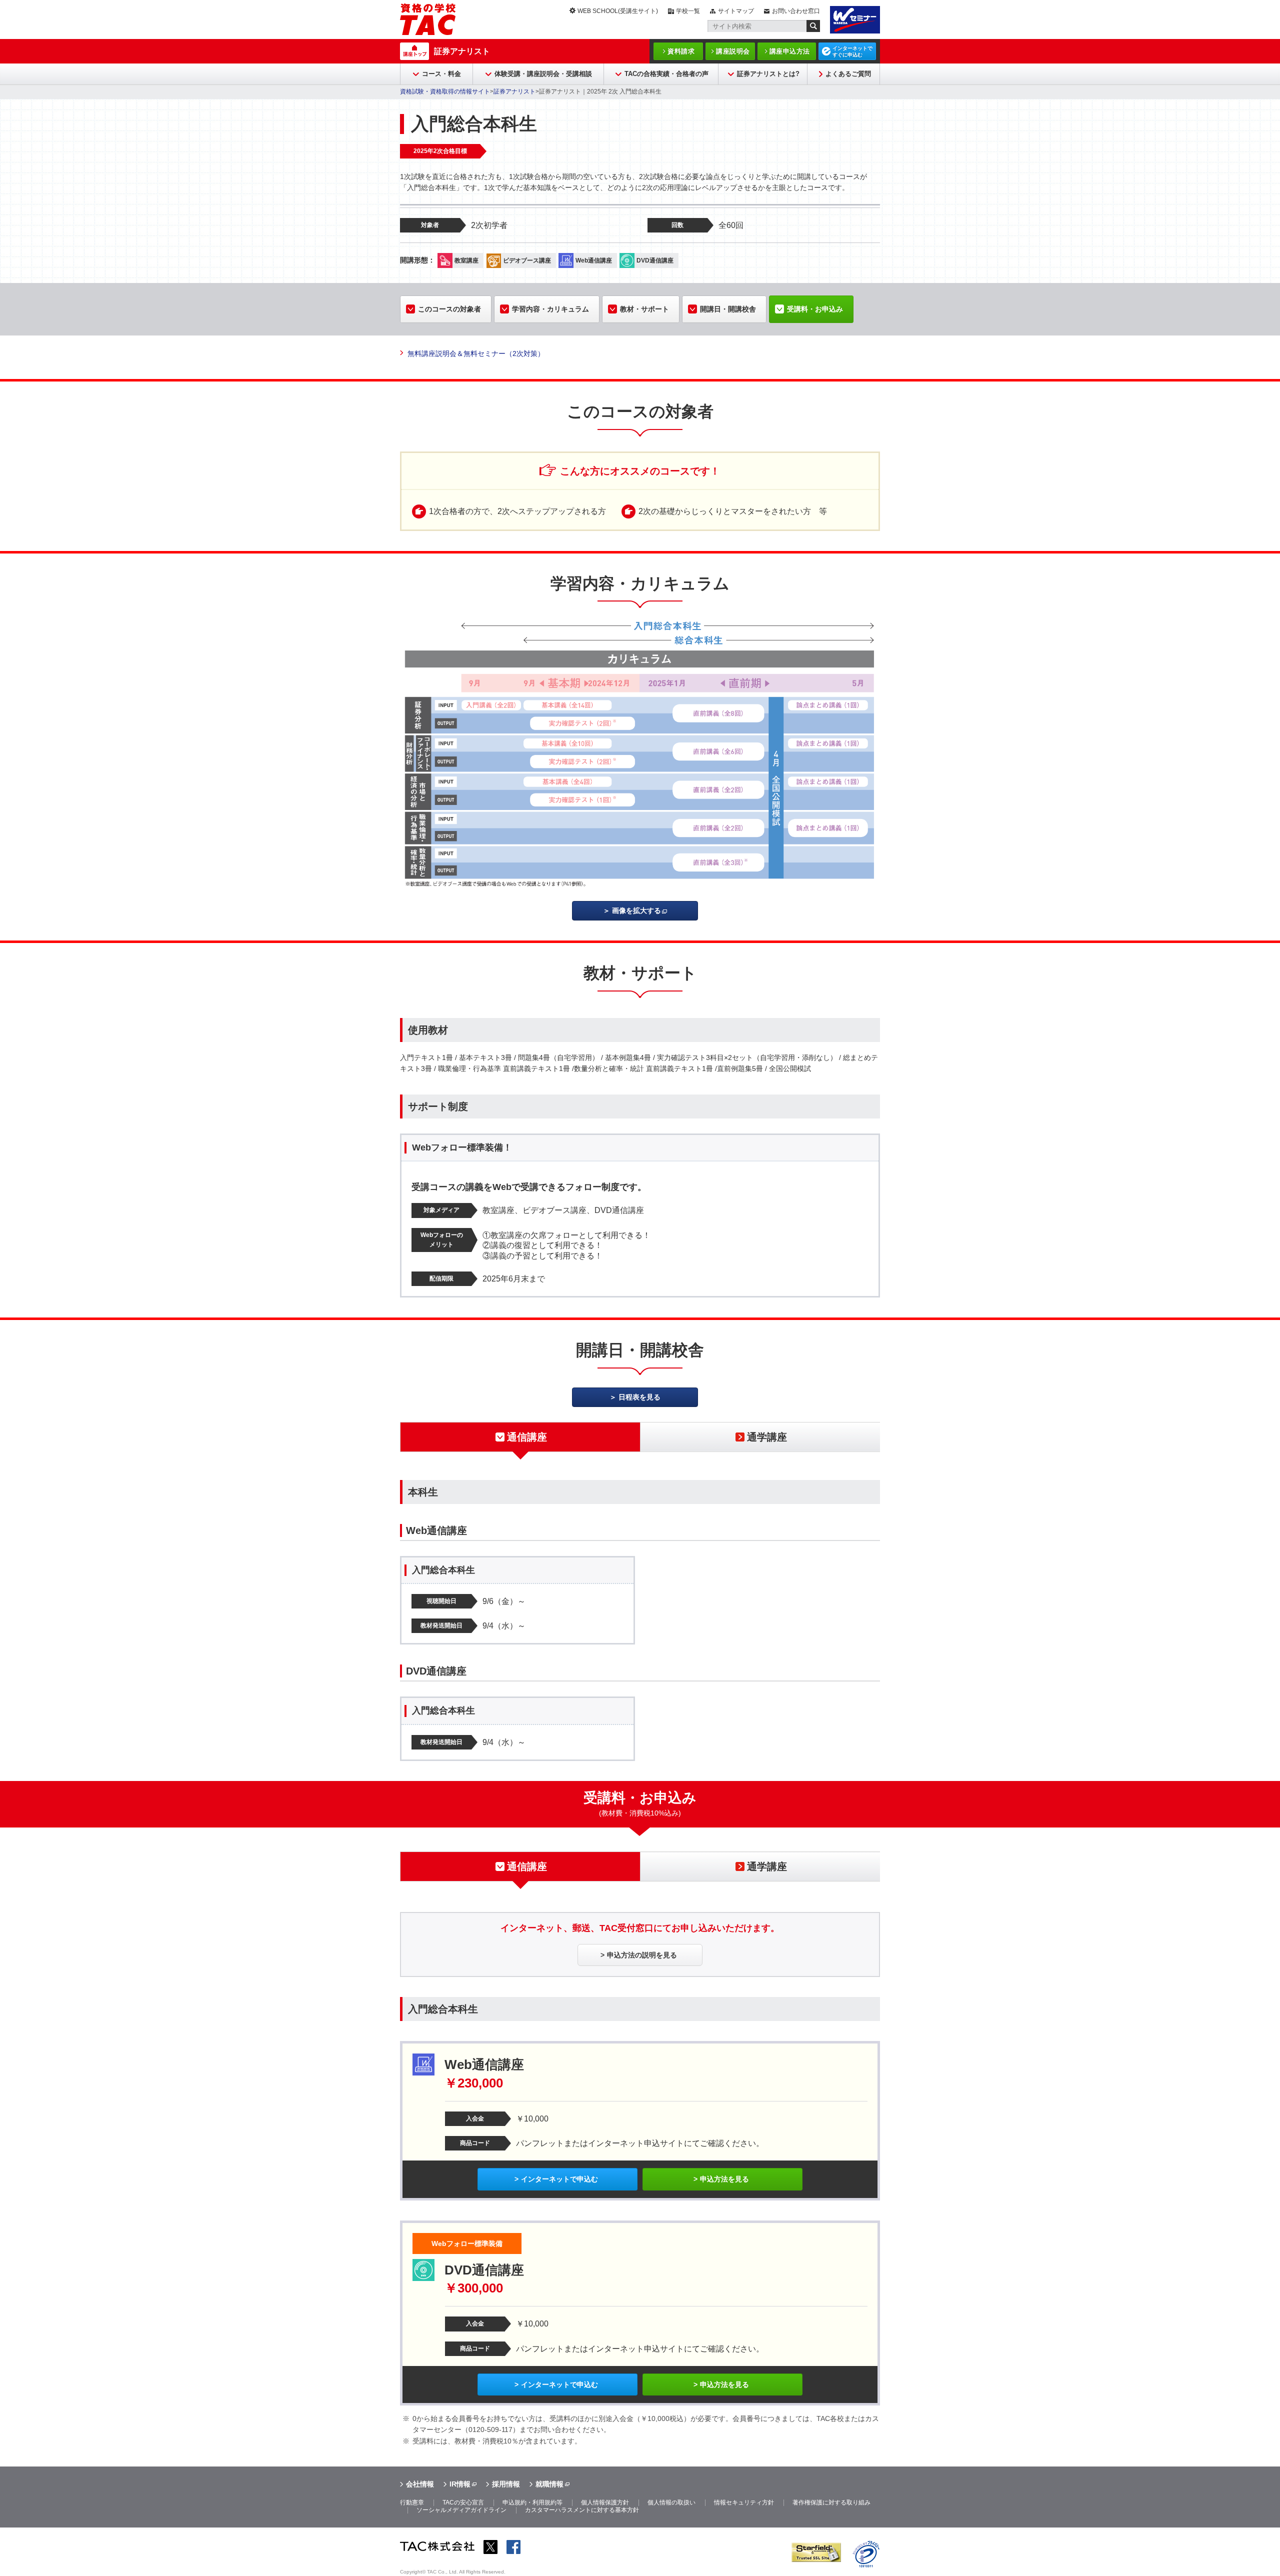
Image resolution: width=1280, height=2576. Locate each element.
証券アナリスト (462, 51)
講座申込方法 (790, 51)
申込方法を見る (724, 2179)
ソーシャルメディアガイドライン (461, 2510)
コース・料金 (441, 74)
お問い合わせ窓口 (796, 11)
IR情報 (460, 2484)
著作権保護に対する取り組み (831, 2502)
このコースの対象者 (449, 309)
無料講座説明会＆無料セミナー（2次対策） (476, 353)
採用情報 (506, 2484)
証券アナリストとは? (768, 74)
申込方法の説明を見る (642, 1955)
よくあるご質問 (848, 74)
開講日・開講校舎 (728, 309)
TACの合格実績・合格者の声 (666, 74)
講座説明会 (733, 51)
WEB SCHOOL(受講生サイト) (618, 11)
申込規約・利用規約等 (532, 2502)
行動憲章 (412, 2502)
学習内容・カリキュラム (550, 309)
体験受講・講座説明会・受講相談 (543, 74)
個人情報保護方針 (605, 2502)
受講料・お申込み (815, 309)
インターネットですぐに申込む (852, 51)
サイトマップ (736, 11)
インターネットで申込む (559, 2179)
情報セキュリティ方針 (744, 2502)
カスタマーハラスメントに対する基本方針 (582, 2510)
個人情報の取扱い (671, 2502)
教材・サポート (644, 309)
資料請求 (681, 51)
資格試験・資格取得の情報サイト (445, 91)
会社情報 (420, 2484)
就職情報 (549, 2484)
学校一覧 (688, 11)
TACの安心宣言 (463, 2502)
